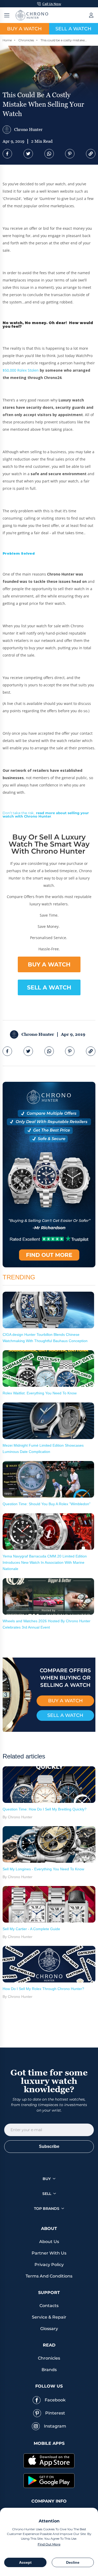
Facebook (55, 2400)
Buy (47, 2179)
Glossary (49, 2329)
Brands (49, 2370)
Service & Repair (49, 2317)
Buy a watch (24, 29)
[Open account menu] (91, 15)
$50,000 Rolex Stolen (21, 370)
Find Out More (49, 2544)
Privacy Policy (49, 2265)
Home (7, 40)
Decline (73, 2562)
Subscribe (49, 2146)
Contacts (49, 2306)
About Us (49, 2242)
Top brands (47, 2209)
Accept (25, 2562)
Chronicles (26, 40)
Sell (47, 2194)
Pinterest (55, 2413)
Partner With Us (49, 2253)
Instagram (55, 2426)
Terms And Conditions (49, 2276)
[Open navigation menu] (7, 15)
